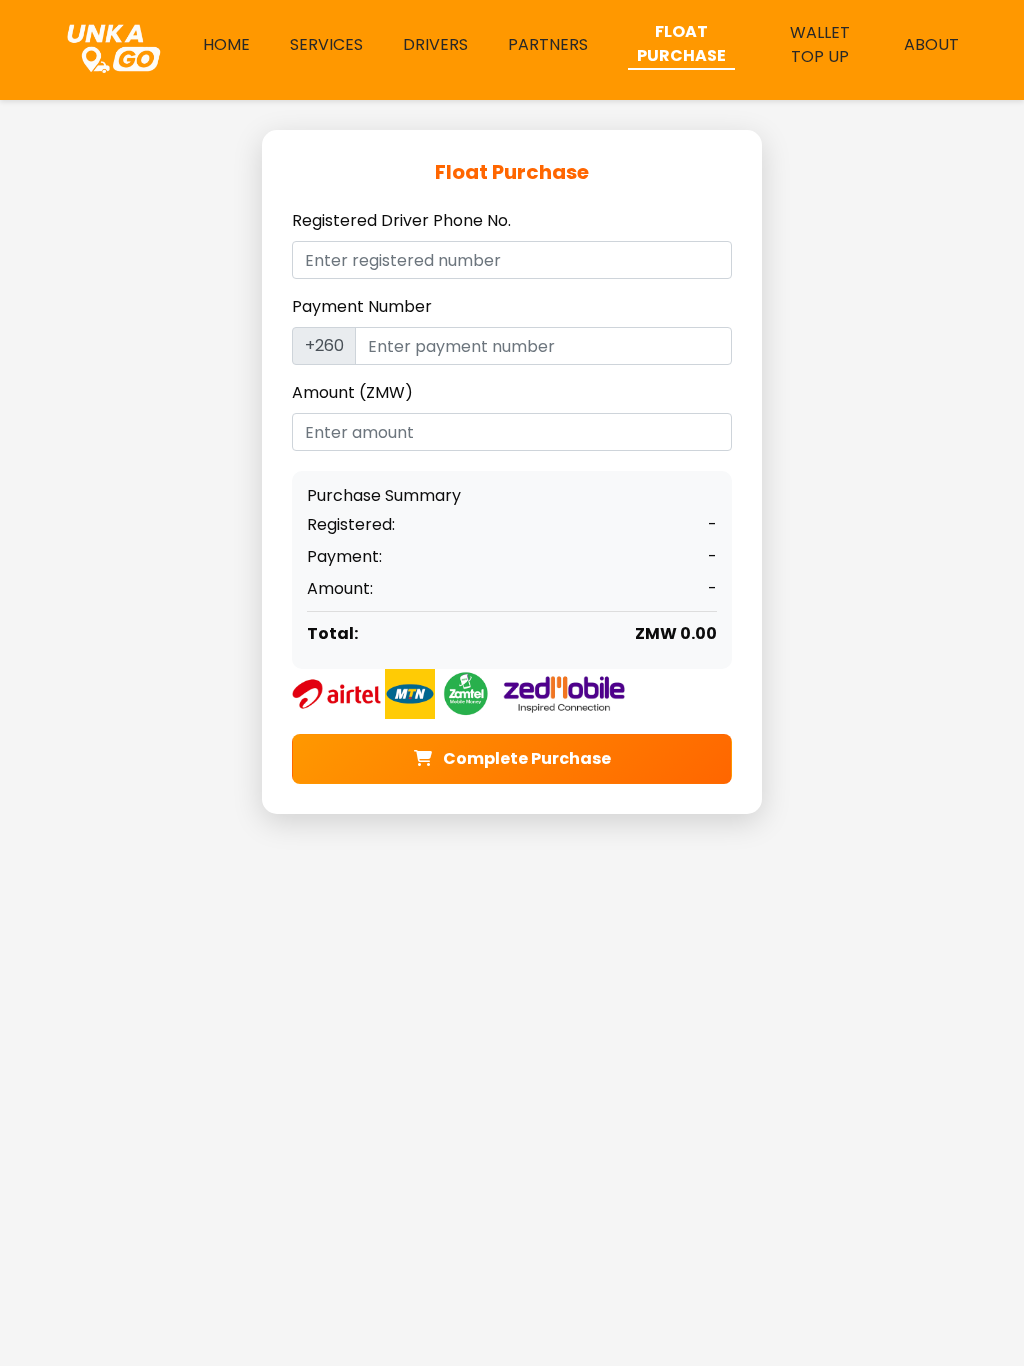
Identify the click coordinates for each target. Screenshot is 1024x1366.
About (931, 44)
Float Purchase (681, 43)
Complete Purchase (525, 758)
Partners (548, 44)
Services (326, 44)
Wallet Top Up (820, 44)
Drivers (435, 44)
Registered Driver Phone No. (401, 220)
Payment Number (362, 306)
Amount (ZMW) (352, 392)
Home (226, 44)
